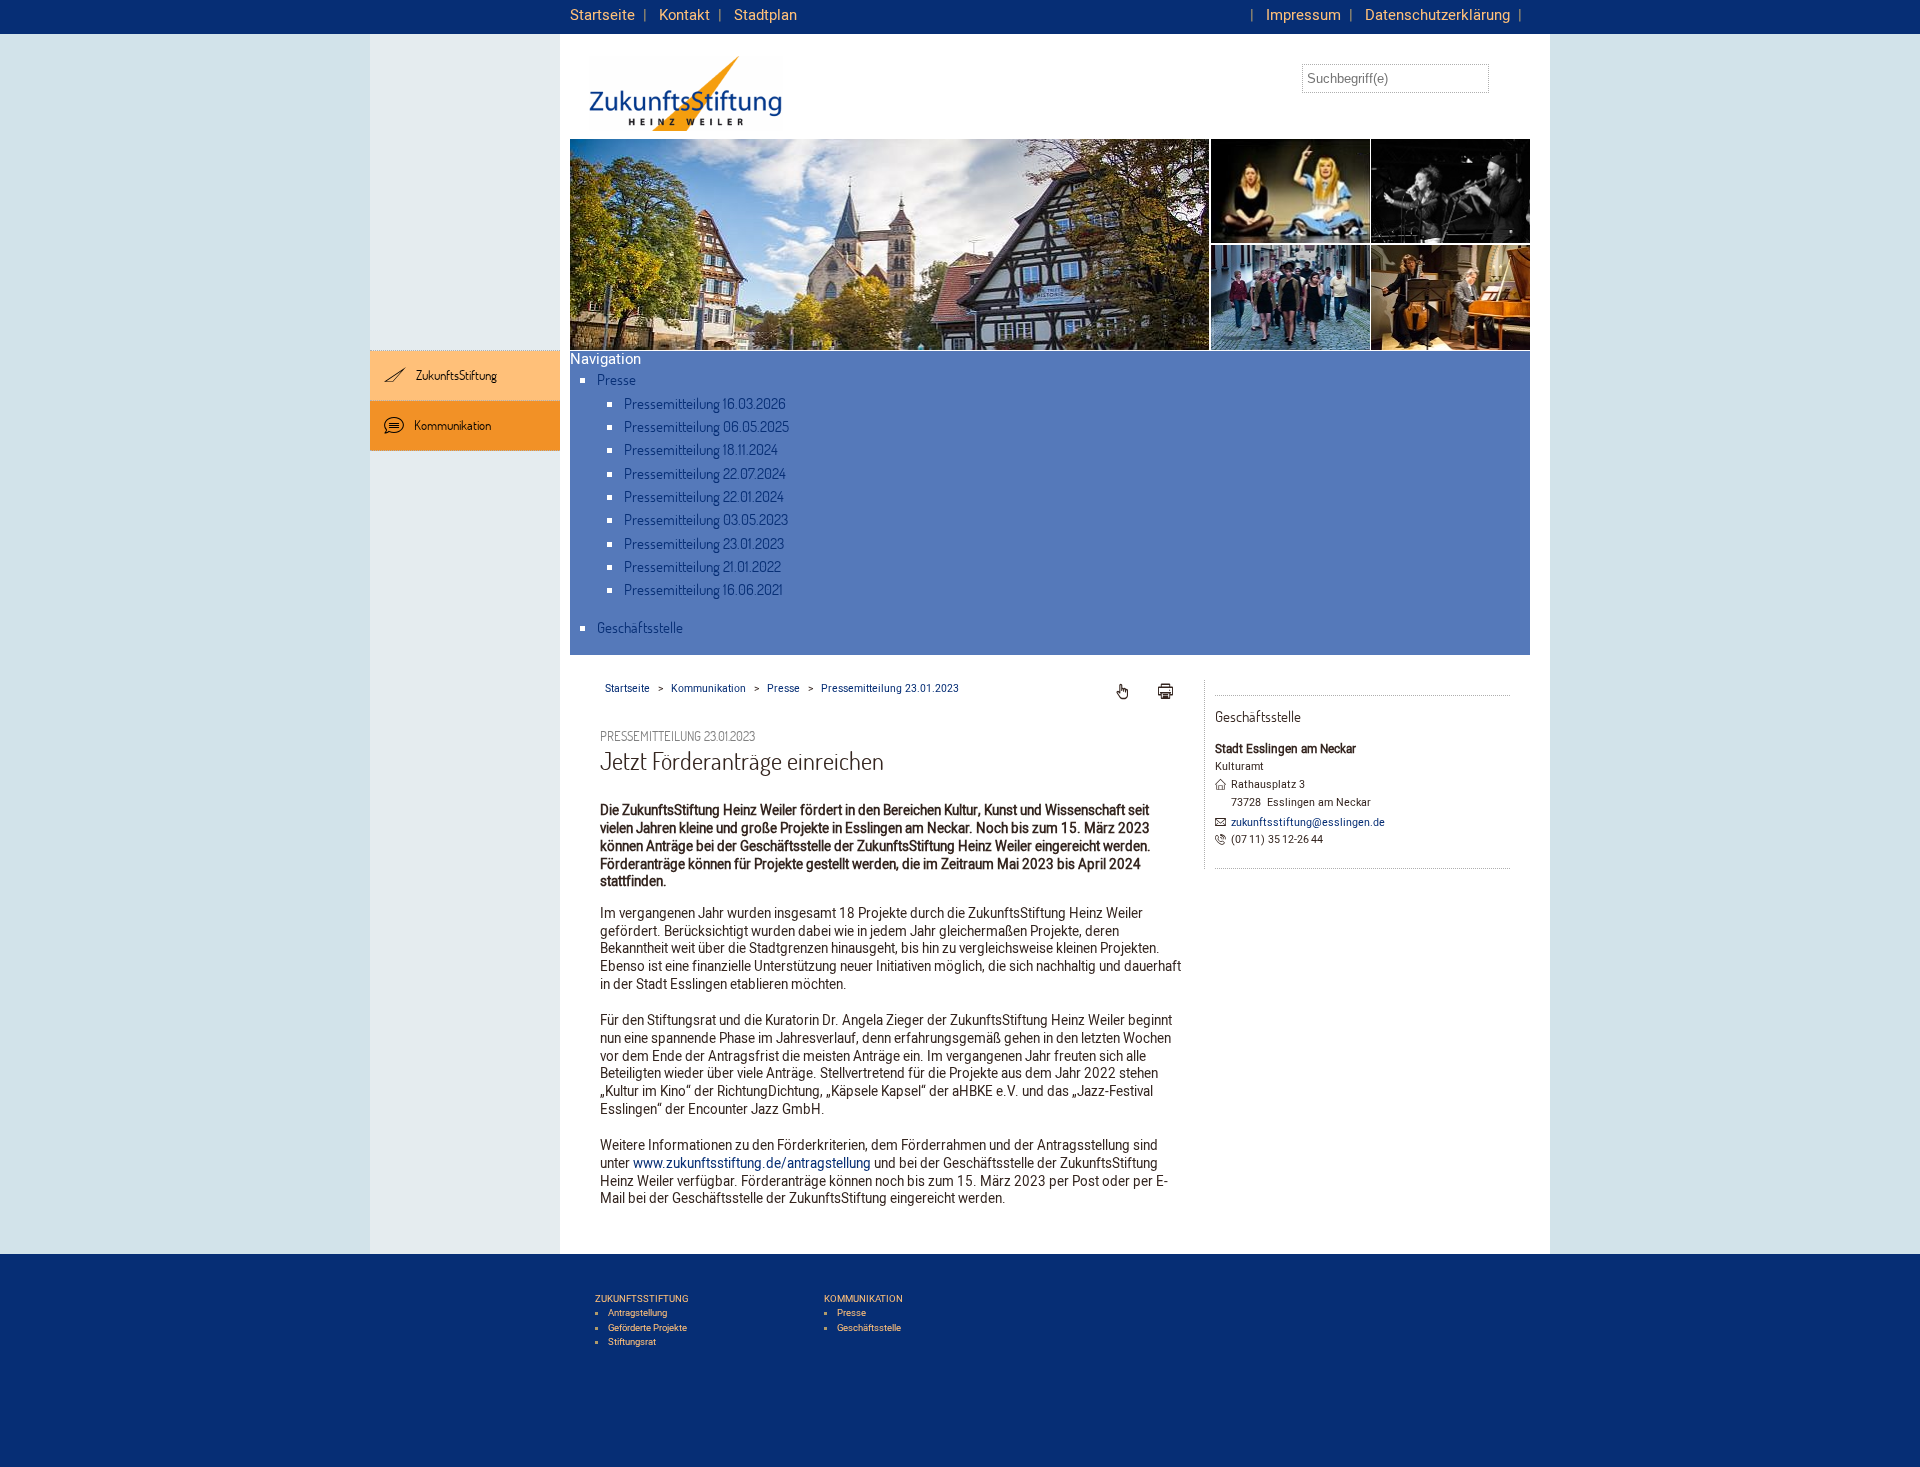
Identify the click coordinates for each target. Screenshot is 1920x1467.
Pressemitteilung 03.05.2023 (706, 519)
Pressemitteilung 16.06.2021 (703, 589)
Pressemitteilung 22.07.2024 (705, 473)
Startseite (602, 15)
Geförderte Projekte (647, 1328)
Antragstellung (637, 1313)
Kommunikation (452, 425)
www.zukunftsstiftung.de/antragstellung (750, 1164)
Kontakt (684, 15)
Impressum (1303, 15)
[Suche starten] (1509, 78)
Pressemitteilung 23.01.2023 (704, 543)
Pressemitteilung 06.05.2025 (706, 426)
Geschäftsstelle (640, 627)
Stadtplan (765, 15)
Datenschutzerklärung (1437, 15)
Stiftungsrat (632, 1342)
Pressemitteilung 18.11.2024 (701, 449)
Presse (616, 379)
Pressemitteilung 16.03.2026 (705, 403)
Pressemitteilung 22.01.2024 (704, 496)
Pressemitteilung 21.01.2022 (702, 566)
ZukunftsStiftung (456, 375)
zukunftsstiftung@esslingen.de (1308, 823)
